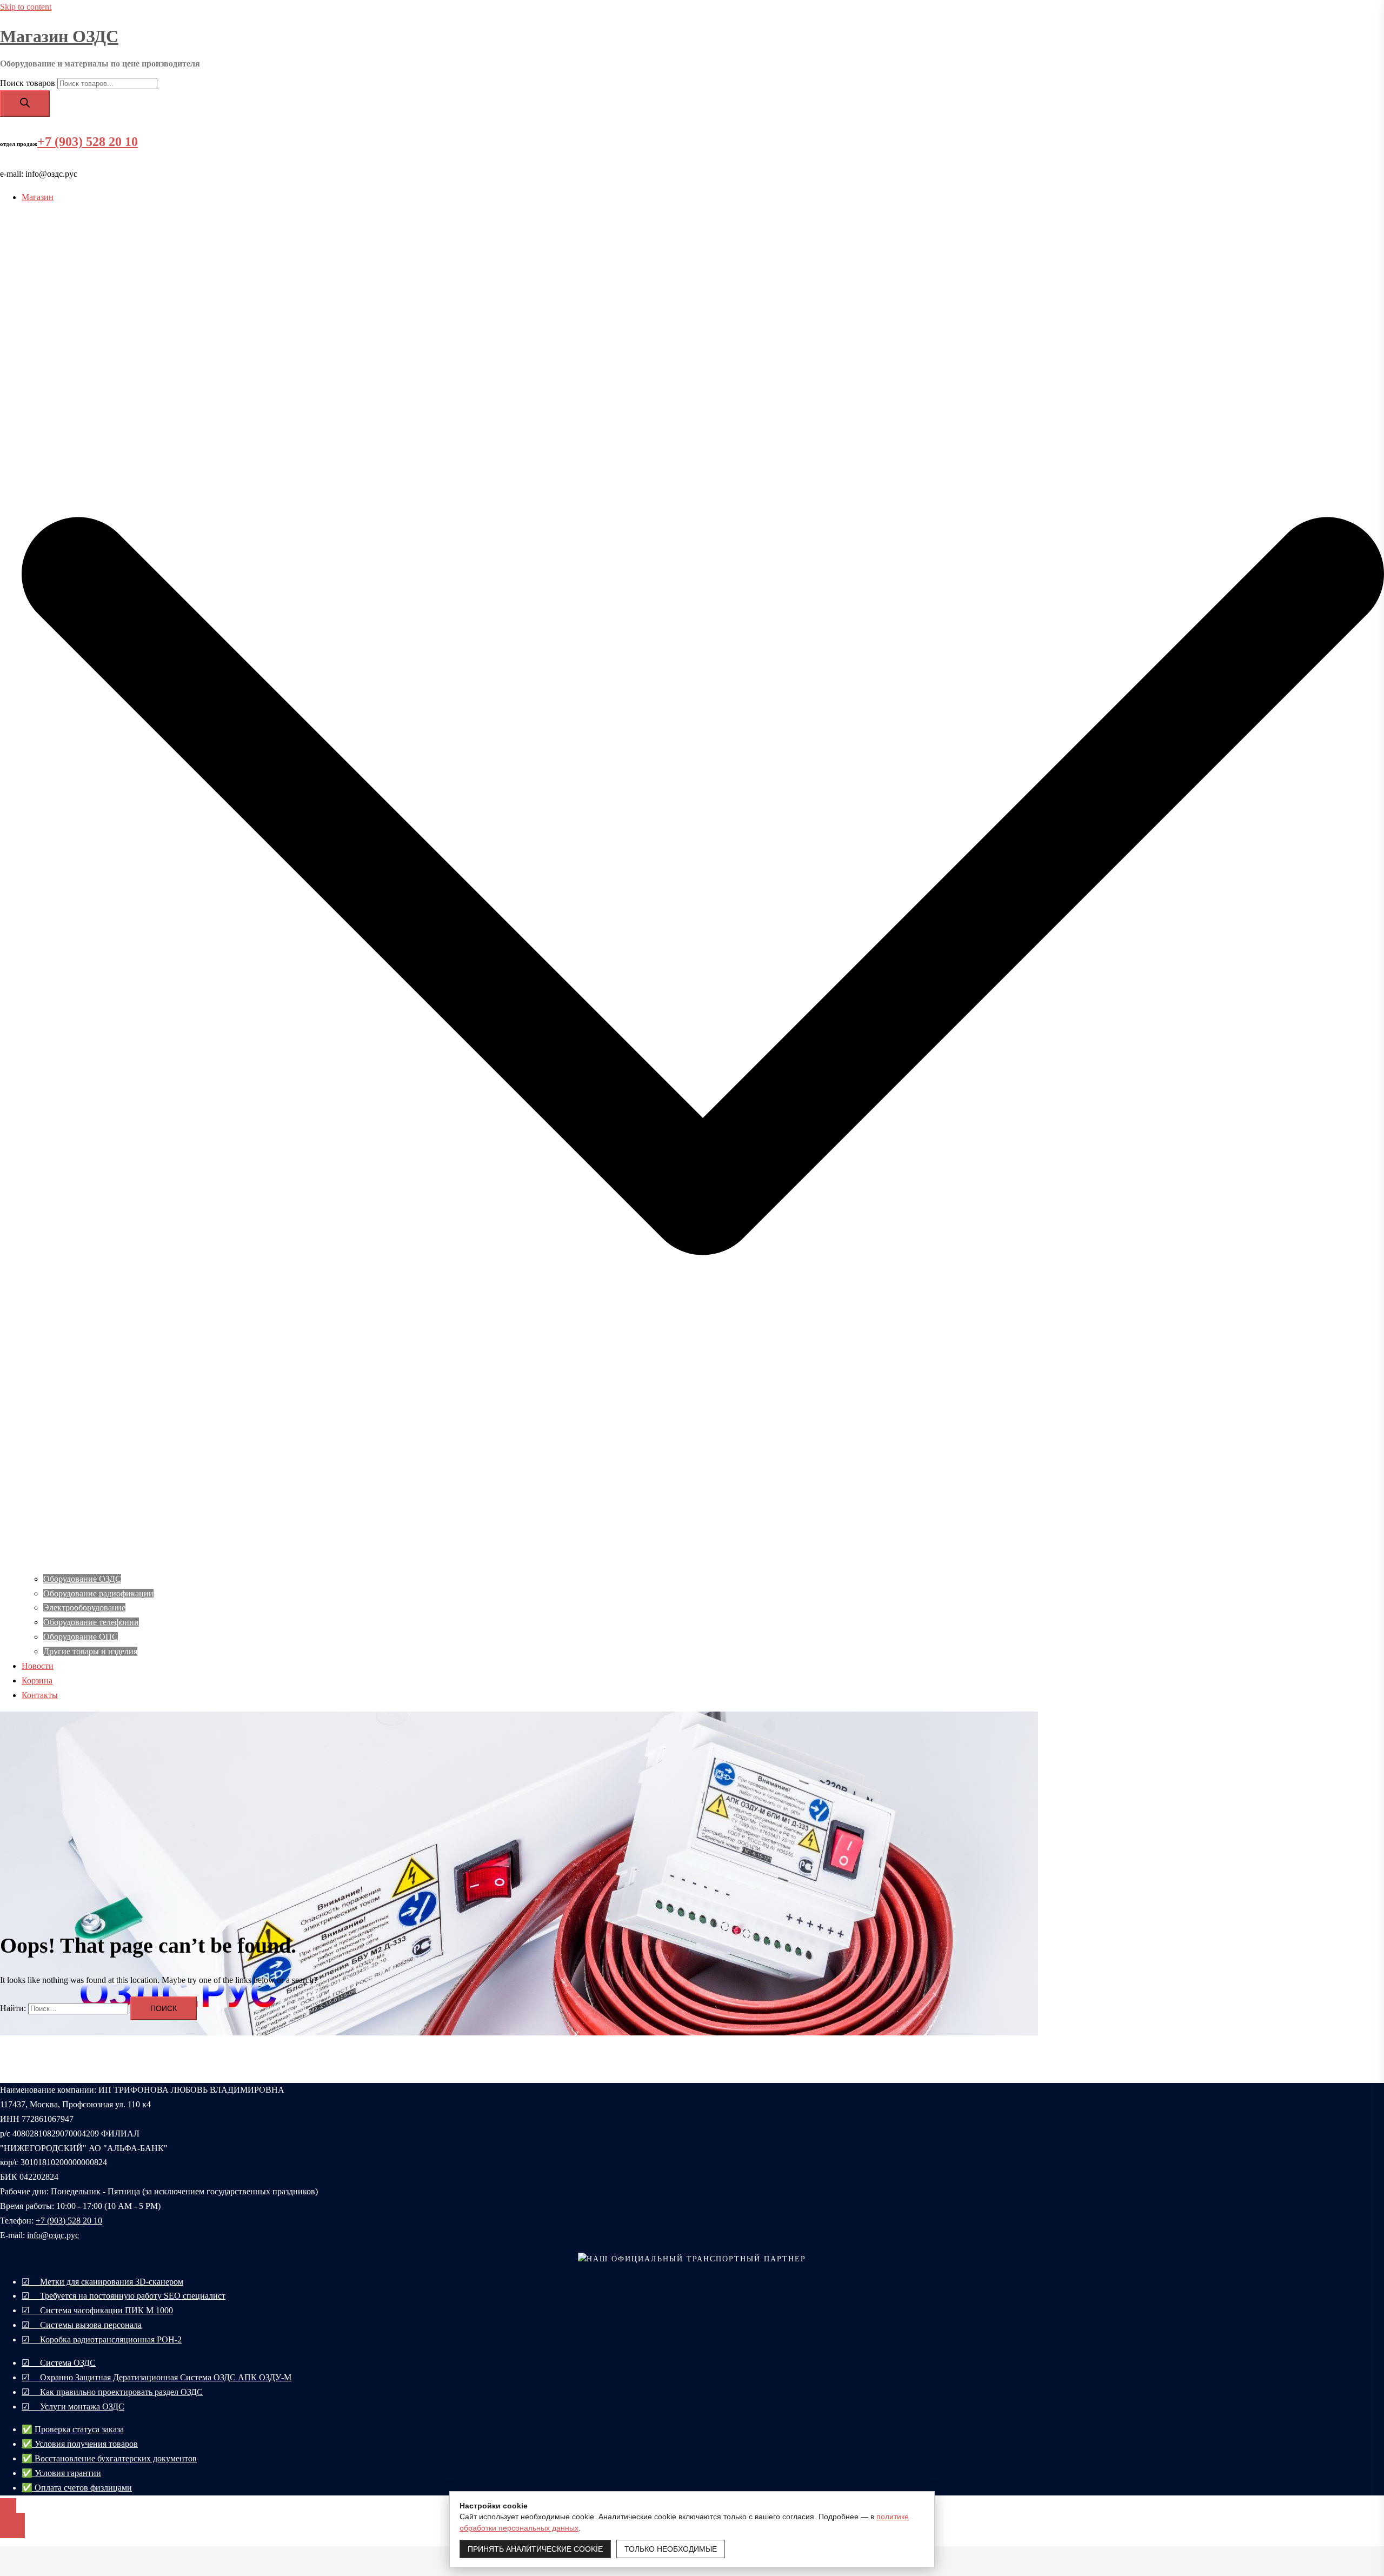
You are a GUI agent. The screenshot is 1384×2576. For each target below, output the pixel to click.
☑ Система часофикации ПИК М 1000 (97, 2310)
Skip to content (26, 7)
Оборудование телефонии (91, 1622)
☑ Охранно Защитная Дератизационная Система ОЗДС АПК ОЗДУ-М (157, 2377)
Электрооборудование (84, 1607)
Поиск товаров (28, 83)
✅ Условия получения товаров (80, 2444)
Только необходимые (671, 2549)
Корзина (37, 1680)
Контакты (40, 1695)
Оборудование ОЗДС (82, 1579)
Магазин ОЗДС (59, 36)
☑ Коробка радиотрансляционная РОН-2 (102, 2339)
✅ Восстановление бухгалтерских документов (109, 2458)
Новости (38, 1666)
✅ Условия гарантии (61, 2473)
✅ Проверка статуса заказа (73, 2429)
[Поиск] (25, 104)
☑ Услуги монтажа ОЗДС (73, 2407)
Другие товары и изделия (90, 1651)
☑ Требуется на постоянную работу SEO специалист (124, 2296)
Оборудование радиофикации (98, 1593)
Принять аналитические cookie (535, 2549)
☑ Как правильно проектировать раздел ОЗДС (112, 2392)
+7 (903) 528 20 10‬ (69, 2221)
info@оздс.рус (53, 2235)
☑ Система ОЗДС (59, 2363)
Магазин (38, 197)
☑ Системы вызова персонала (82, 2325)
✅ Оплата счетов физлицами (77, 2488)
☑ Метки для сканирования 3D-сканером (102, 2282)
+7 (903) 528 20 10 (88, 142)
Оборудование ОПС (81, 1637)
